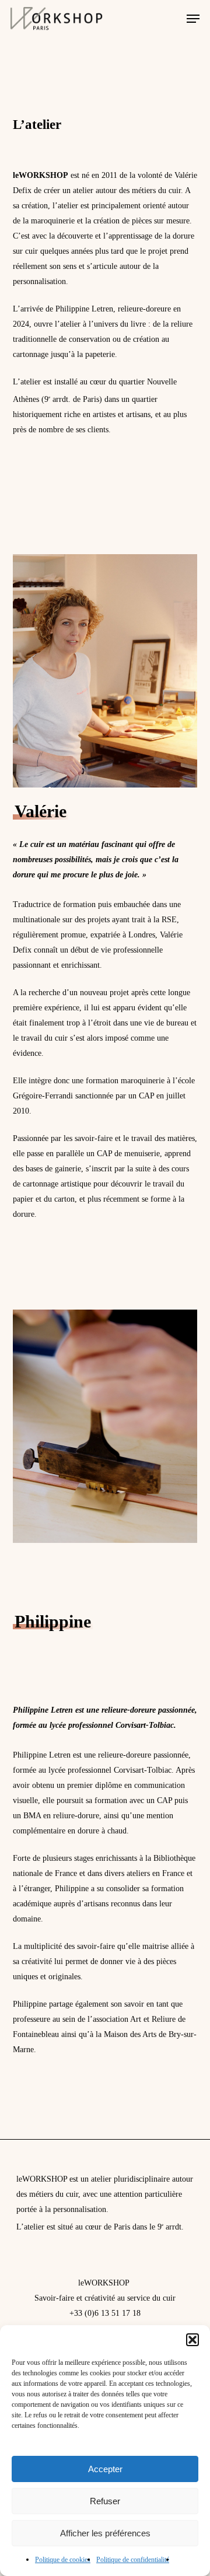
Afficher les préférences (105, 2533)
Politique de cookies (63, 2560)
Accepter (105, 2469)
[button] (192, 2340)
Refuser (105, 2501)
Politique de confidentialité (133, 2560)
